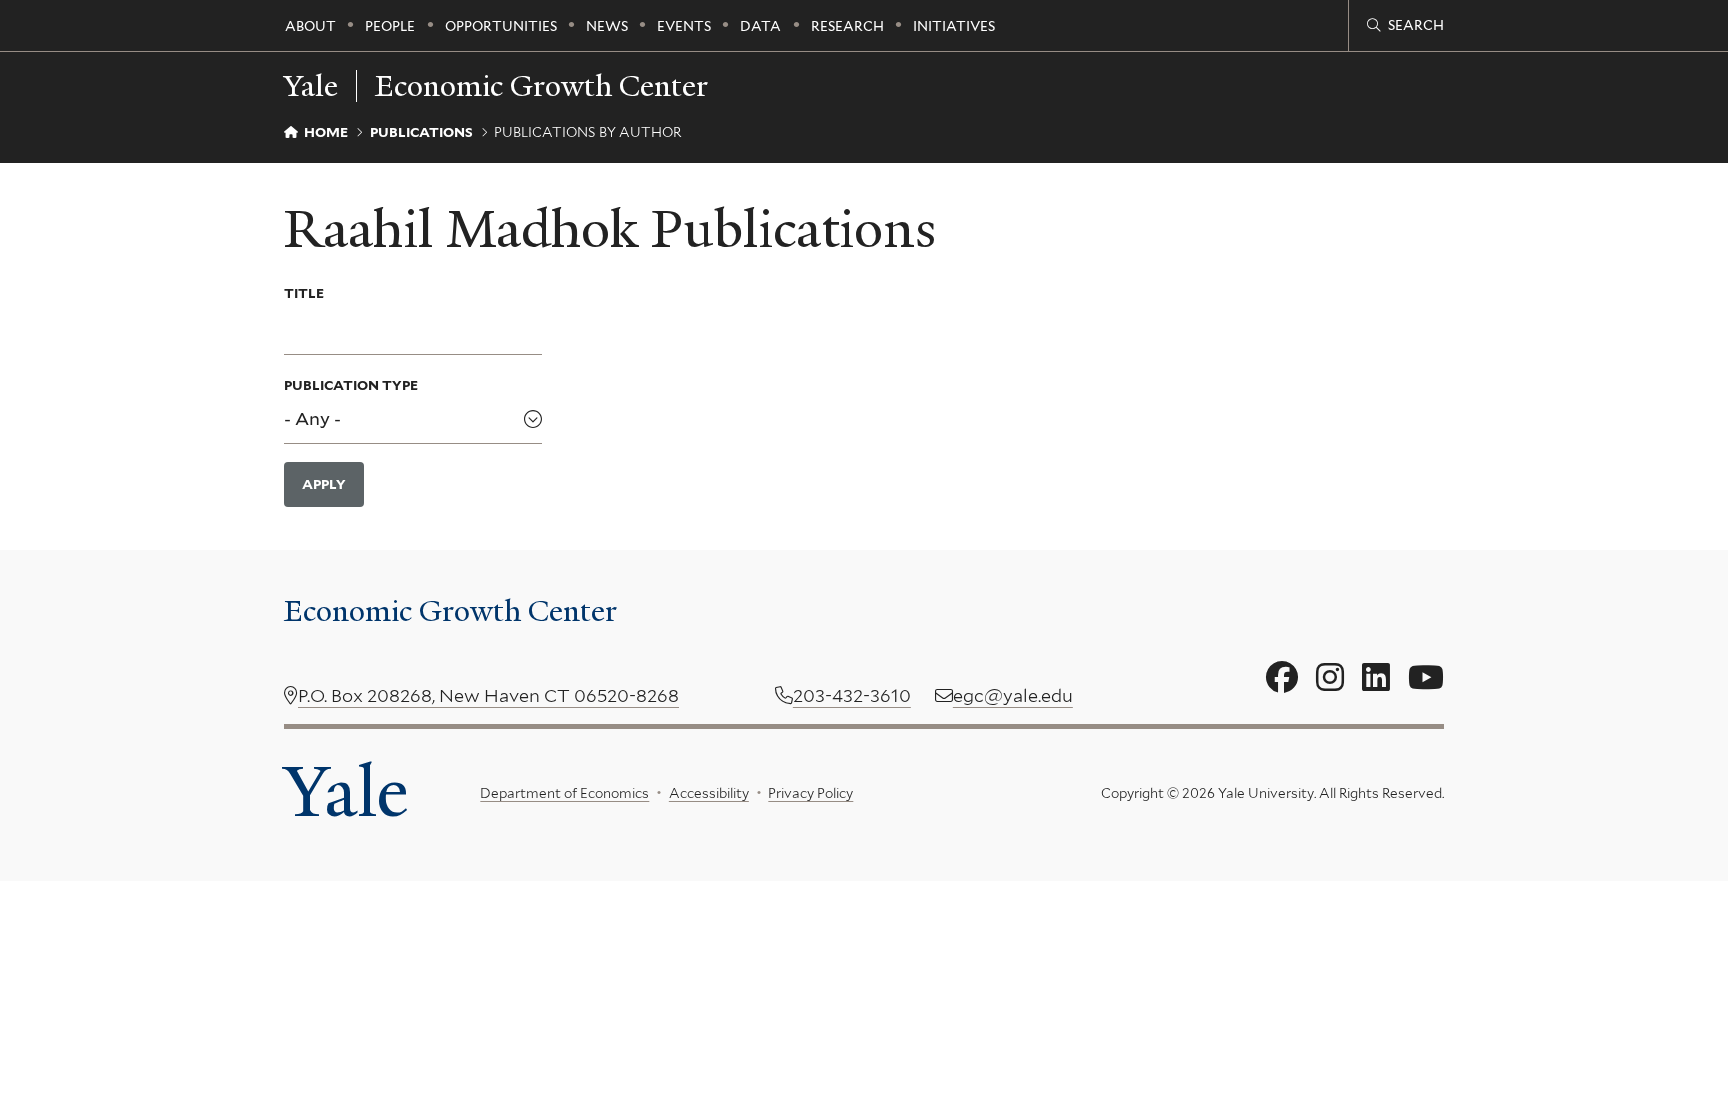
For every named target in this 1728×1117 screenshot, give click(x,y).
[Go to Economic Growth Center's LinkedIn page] (1376, 678)
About (310, 26)
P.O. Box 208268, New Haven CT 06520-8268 (488, 695)
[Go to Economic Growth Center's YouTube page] (1426, 678)
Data (760, 26)
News (607, 26)
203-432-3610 (852, 695)
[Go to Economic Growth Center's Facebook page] (1282, 678)
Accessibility (709, 793)
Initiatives (954, 26)
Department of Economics (564, 793)
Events (684, 26)
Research (847, 26)
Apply (324, 484)
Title (304, 293)
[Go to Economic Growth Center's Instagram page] (1330, 678)
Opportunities (501, 26)
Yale (346, 792)
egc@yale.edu (1013, 695)
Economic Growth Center (541, 86)
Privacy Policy (810, 793)
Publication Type (351, 385)
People (390, 26)
